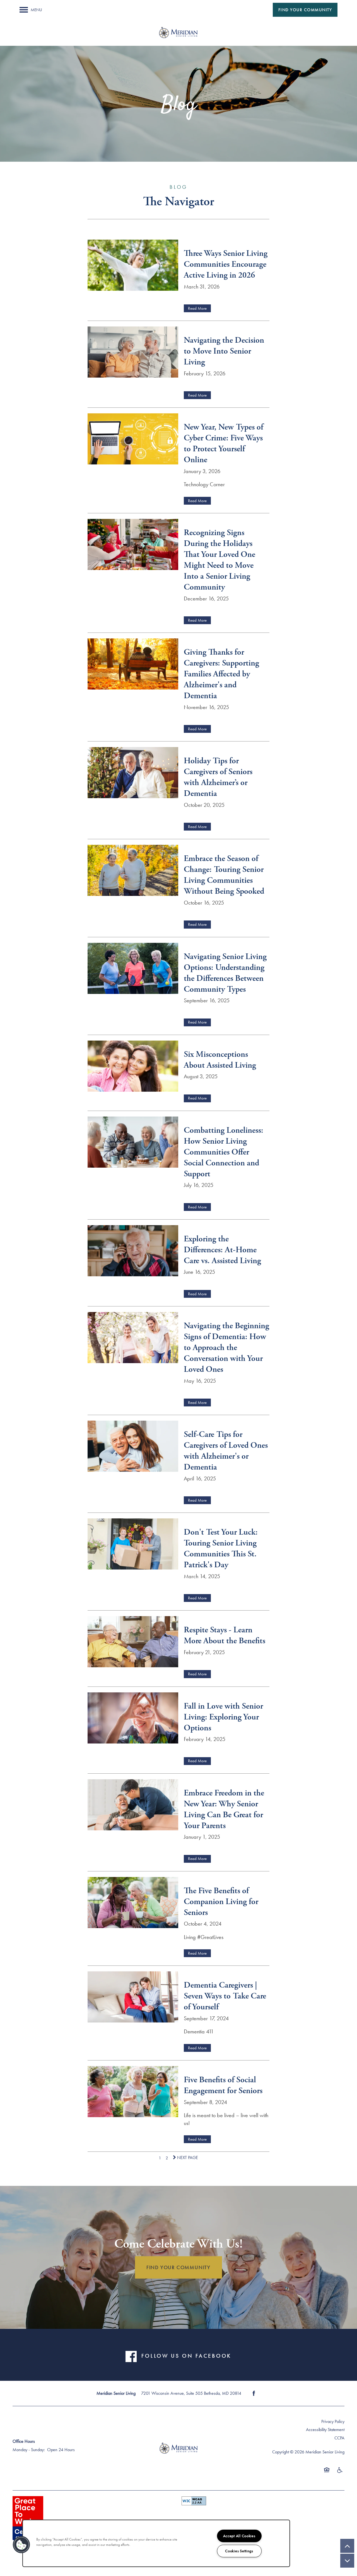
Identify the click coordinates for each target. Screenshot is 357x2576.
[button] (305, 10)
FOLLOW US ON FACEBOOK (186, 2356)
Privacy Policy (333, 2421)
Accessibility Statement (325, 2430)
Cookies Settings (239, 2551)
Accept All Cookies (239, 2536)
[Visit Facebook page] (254, 2393)
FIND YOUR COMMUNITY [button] (178, 2267)
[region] (156, 2543)
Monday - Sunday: (29, 2450)
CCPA (339, 2438)
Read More (197, 308)
